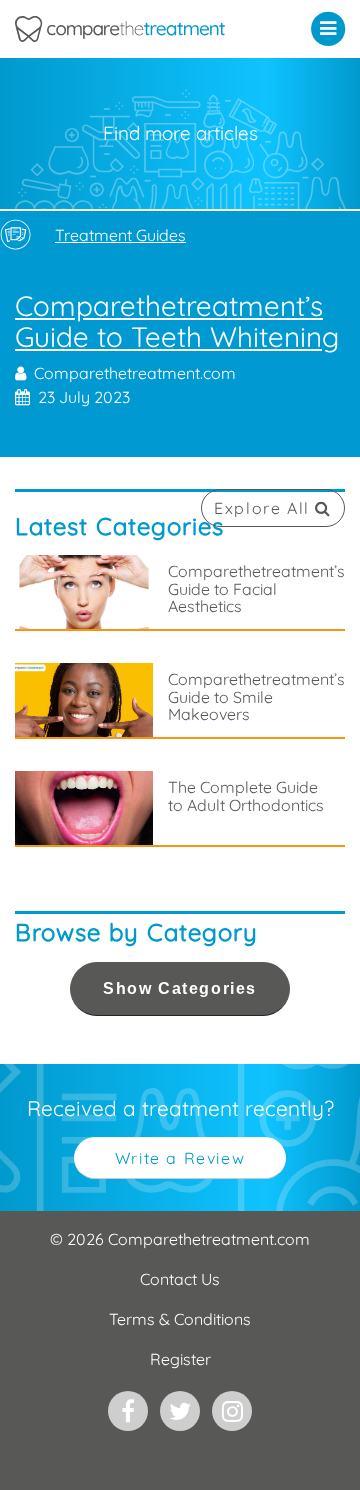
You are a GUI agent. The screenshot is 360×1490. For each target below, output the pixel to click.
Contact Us (180, 1279)
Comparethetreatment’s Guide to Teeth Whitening (180, 350)
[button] (332, 28)
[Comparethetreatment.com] (135, 29)
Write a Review (180, 1158)
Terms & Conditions (180, 1319)
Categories (180, 988)
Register (180, 1359)
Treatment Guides (120, 235)
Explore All (264, 508)
